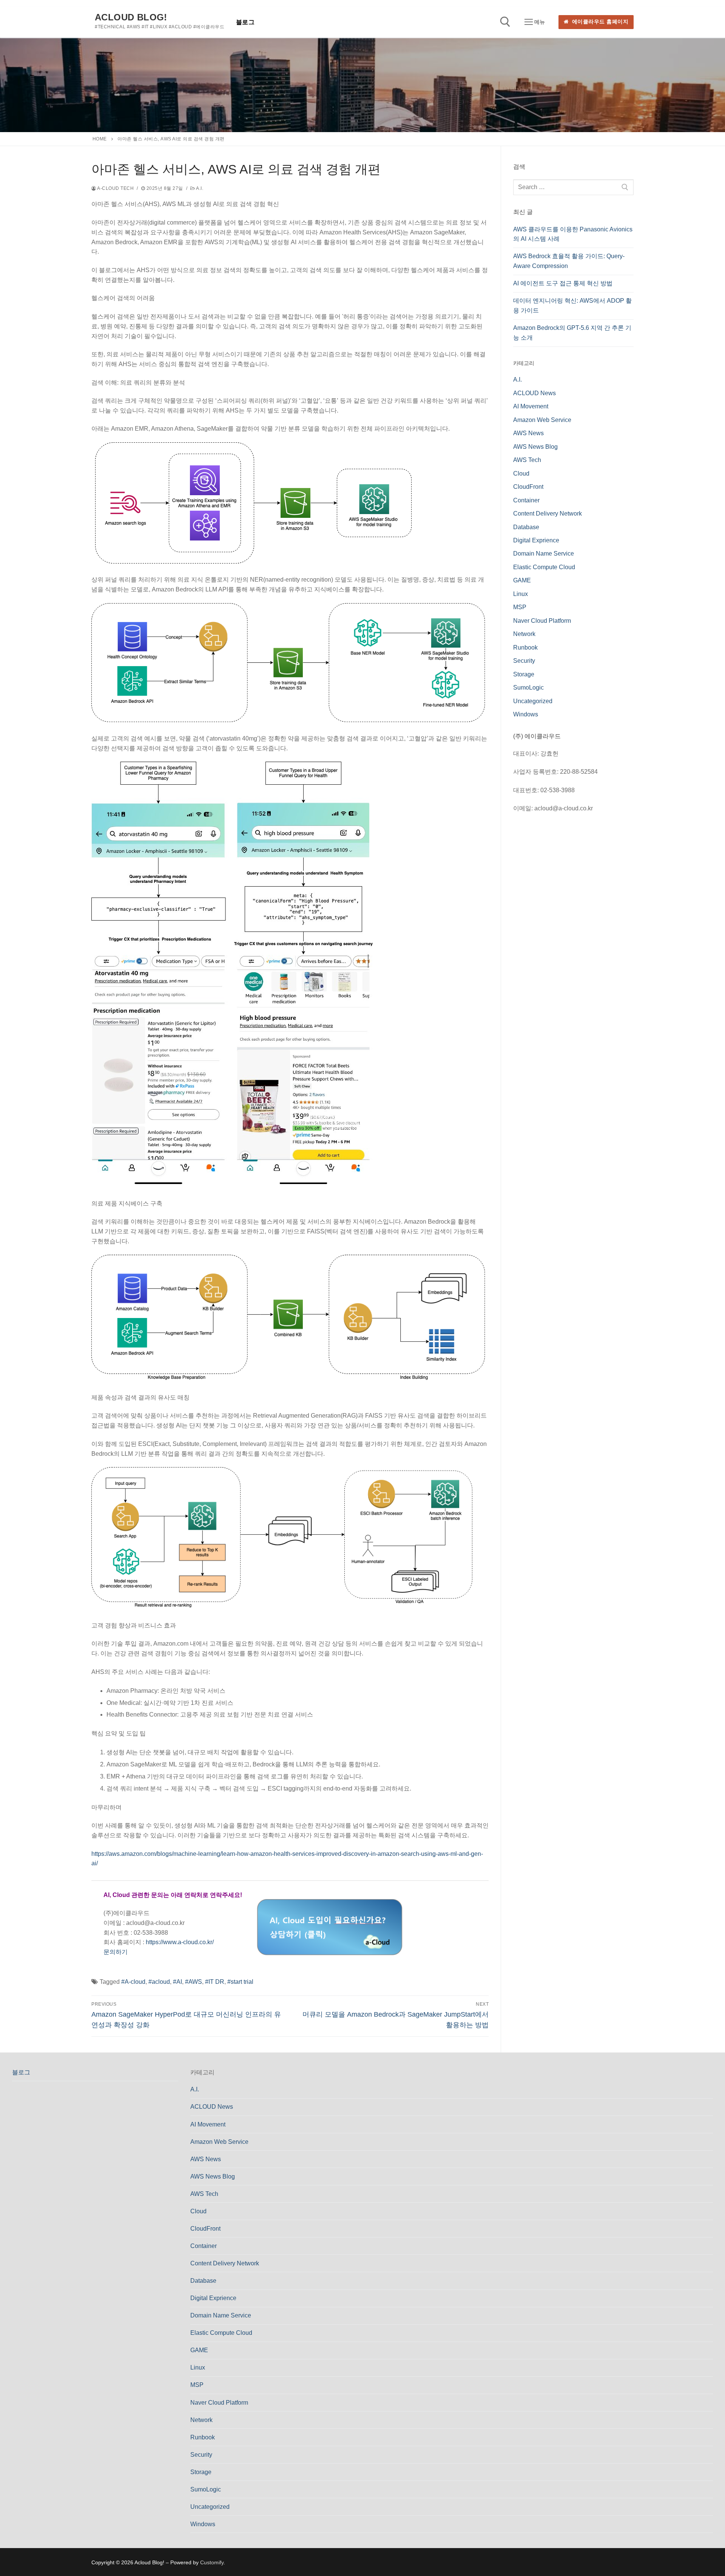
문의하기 (116, 1952)
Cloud (521, 473)
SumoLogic (528, 687)
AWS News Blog (535, 447)
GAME (522, 580)
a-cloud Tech (115, 188)
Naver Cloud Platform (542, 621)
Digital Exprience (536, 540)
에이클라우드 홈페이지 (599, 22)
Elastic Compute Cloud (544, 567)
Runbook (525, 647)
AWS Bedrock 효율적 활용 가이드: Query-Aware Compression (569, 261)
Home (100, 139)
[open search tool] (505, 22)
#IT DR (215, 1982)
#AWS (194, 1982)
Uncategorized (533, 701)
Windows (526, 714)
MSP (520, 607)
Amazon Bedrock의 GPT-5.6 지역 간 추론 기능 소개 (572, 333)
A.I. (199, 188)
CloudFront (528, 487)
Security (524, 661)
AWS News (528, 433)
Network (524, 634)
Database (526, 527)
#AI (177, 1982)
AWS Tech (527, 460)
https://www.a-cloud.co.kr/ (180, 1942)
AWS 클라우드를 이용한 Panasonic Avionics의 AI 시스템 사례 (573, 234)
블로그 (21, 2072)
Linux (521, 594)
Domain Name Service (544, 554)
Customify (212, 2562)
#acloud (159, 1982)
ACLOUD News (534, 393)
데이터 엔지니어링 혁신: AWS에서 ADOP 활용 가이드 (572, 306)
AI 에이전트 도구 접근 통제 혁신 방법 (563, 283)
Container (526, 500)
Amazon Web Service (542, 420)
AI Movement (531, 406)
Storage (524, 674)
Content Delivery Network (548, 514)
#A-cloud (133, 1982)
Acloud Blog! (131, 17)
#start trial (240, 1982)
